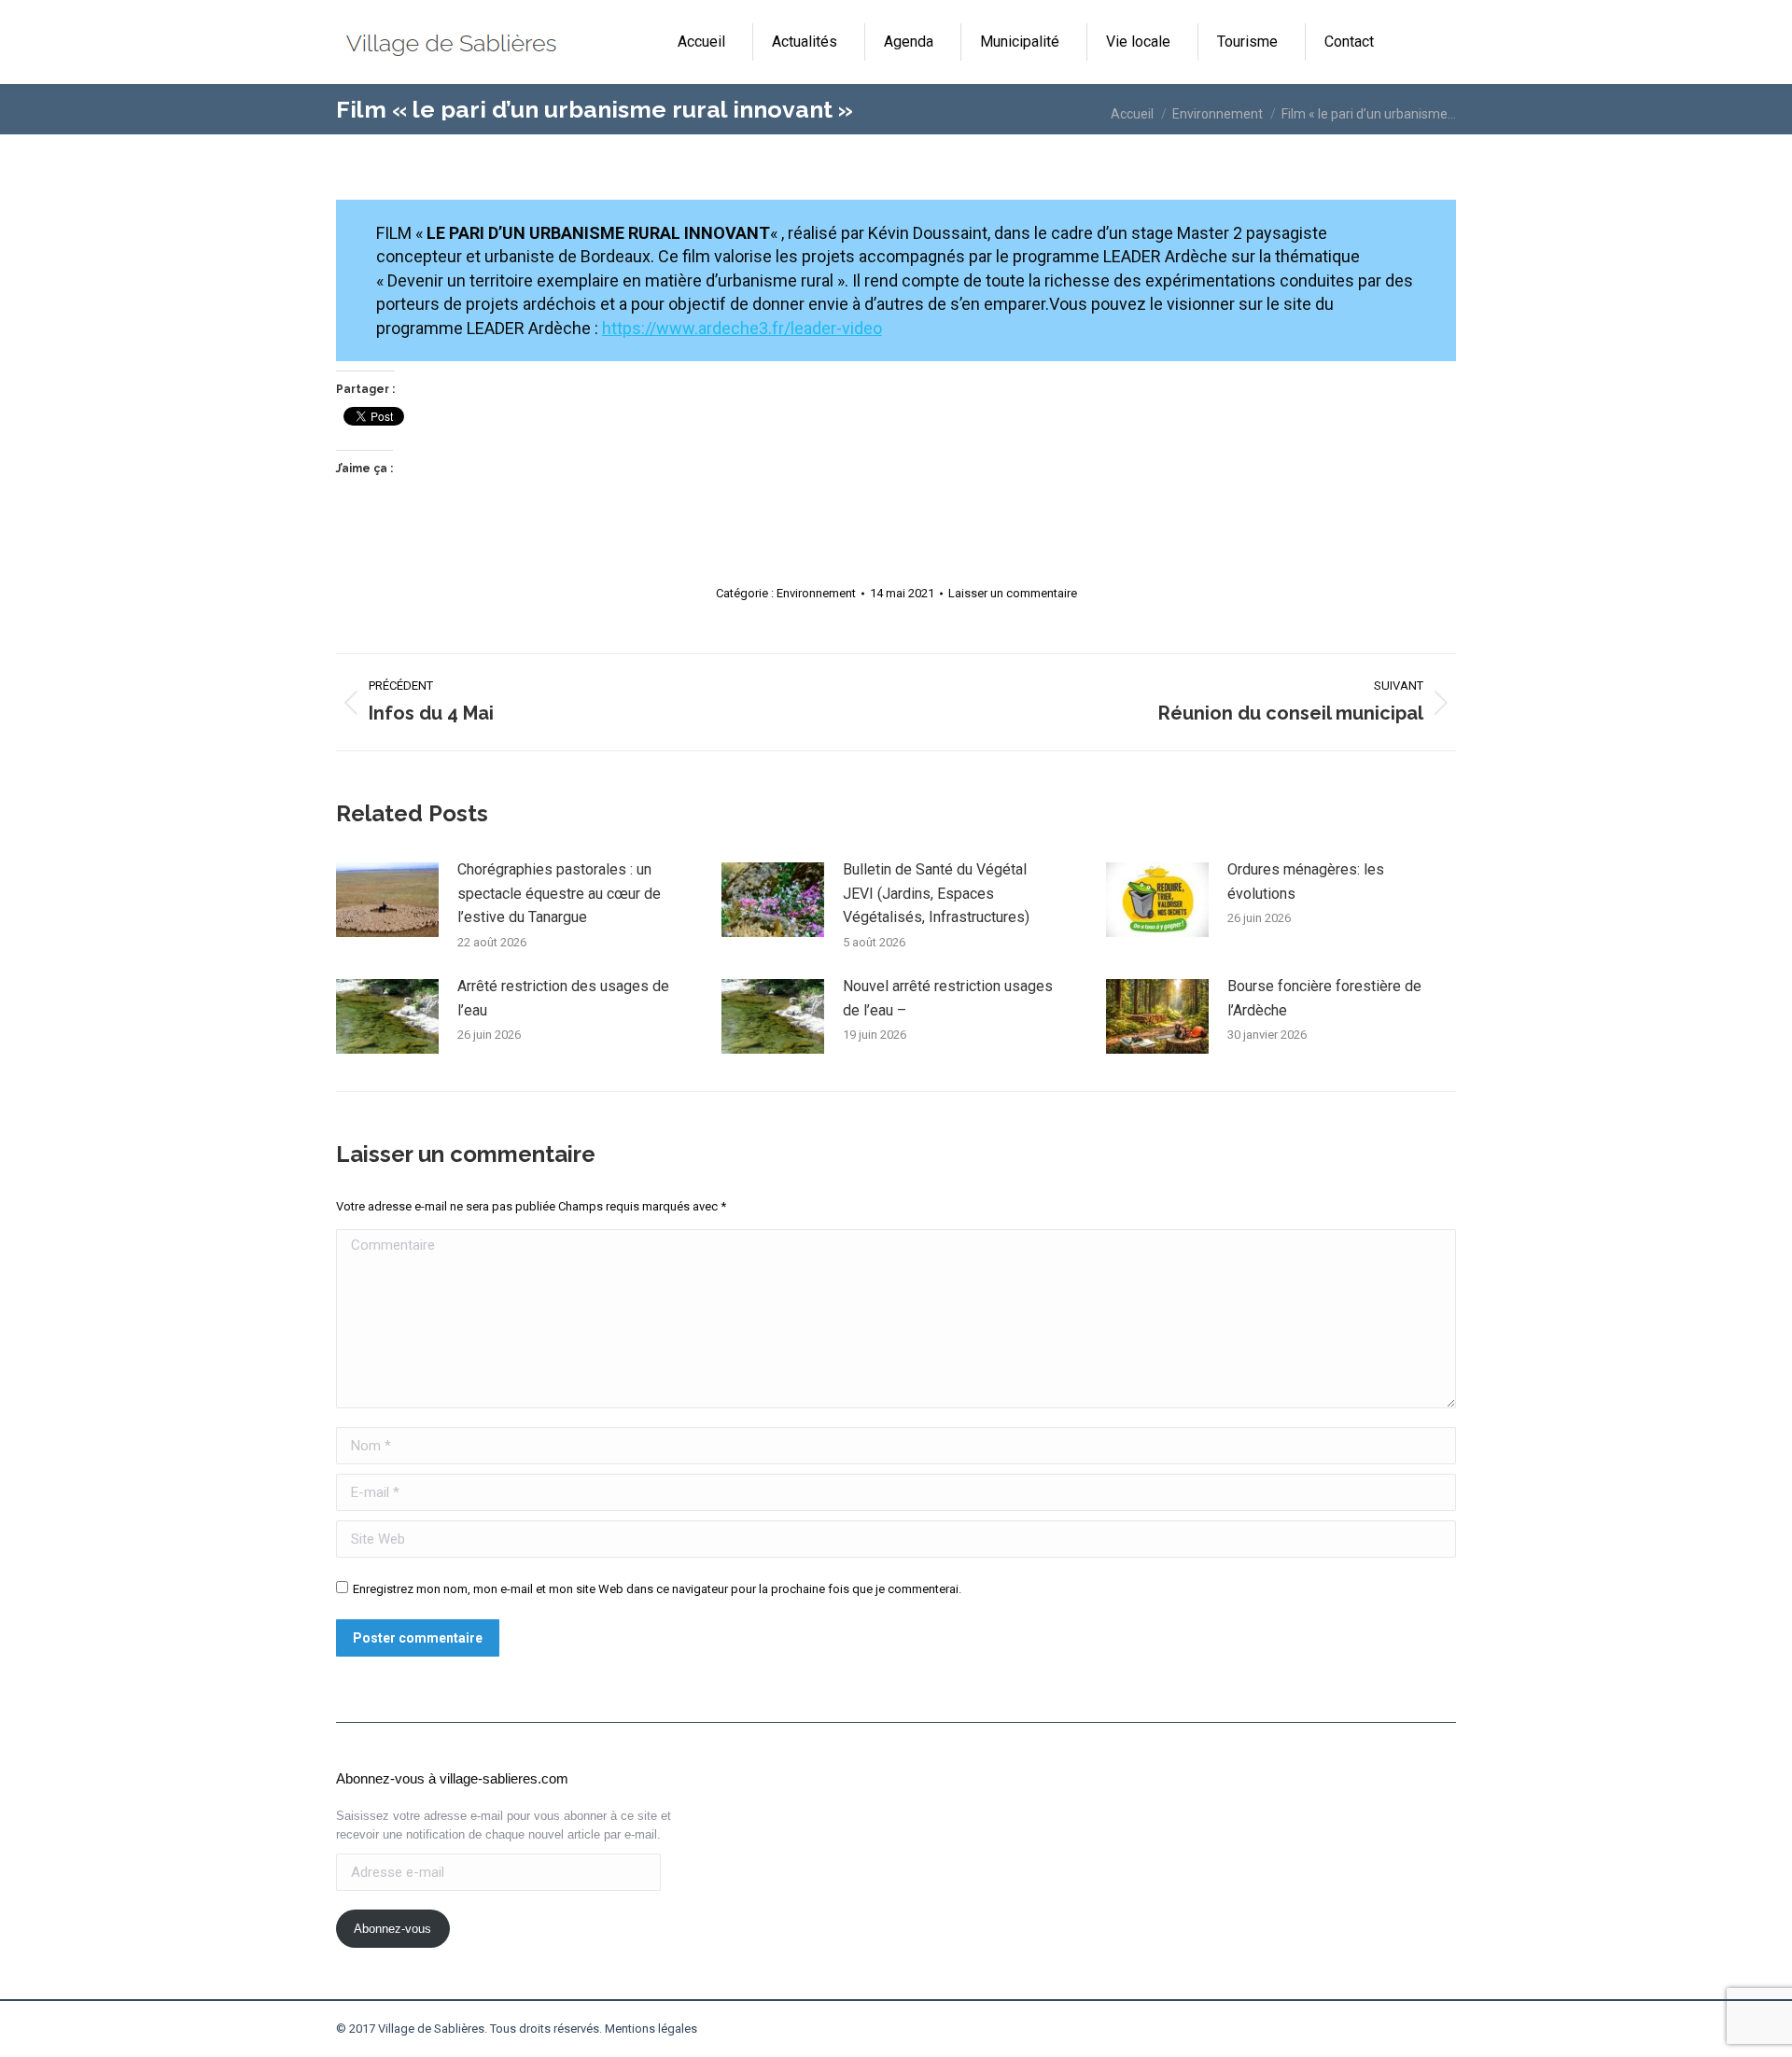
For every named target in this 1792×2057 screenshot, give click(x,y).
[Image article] (387, 900)
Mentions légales (651, 2029)
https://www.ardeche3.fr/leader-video (742, 328)
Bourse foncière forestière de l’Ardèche (1324, 998)
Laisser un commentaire (1013, 593)
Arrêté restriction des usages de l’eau (563, 998)
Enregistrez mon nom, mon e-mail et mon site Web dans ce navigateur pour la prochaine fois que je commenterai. (657, 1589)
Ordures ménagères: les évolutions (1306, 882)
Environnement (816, 593)
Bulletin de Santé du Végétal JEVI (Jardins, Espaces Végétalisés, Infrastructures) (936, 893)
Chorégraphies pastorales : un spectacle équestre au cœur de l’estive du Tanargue (559, 893)
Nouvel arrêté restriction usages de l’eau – (948, 998)
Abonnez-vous (392, 1929)
